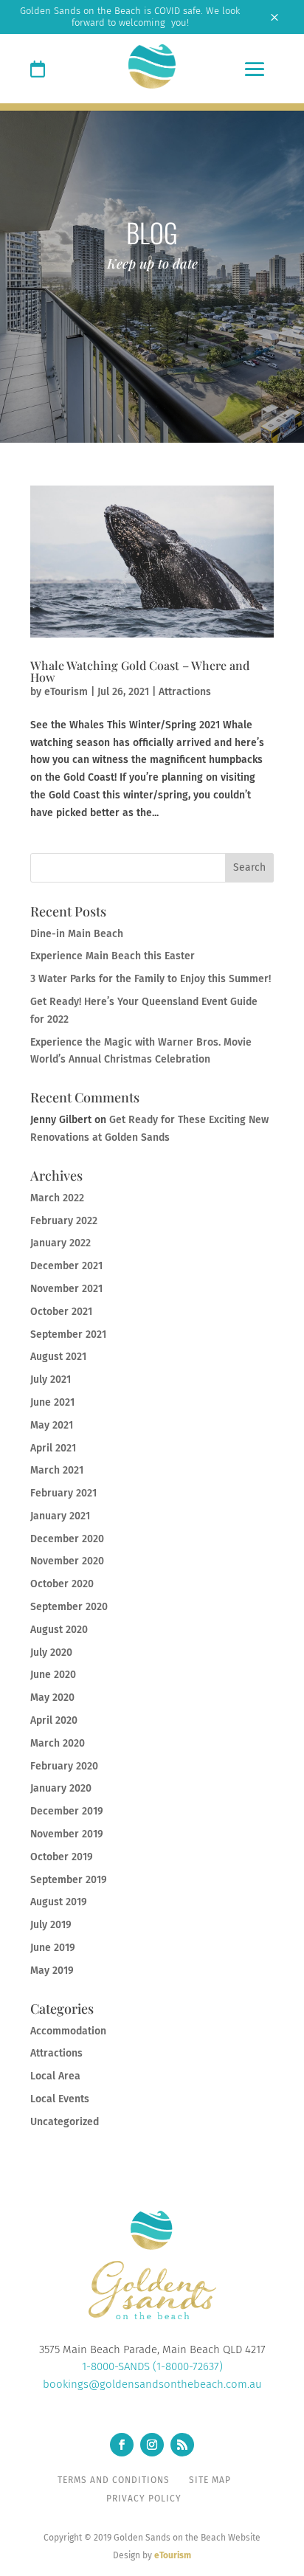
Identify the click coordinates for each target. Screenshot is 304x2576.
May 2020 (52, 1698)
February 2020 (64, 1766)
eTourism (66, 692)
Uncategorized (65, 2122)
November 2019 (67, 1834)
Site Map (210, 2480)
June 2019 (53, 1948)
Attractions (185, 692)
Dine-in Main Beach (77, 934)
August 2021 (58, 1357)
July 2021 (51, 1379)
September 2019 (69, 1880)
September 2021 (68, 1334)
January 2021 (60, 1516)
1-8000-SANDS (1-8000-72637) (152, 2366)
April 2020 (54, 1720)
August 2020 (59, 1630)
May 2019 (52, 1971)
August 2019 (59, 1902)
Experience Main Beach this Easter (113, 956)
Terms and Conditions (114, 2480)
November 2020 (67, 1561)
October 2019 (62, 1857)
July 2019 (51, 1925)
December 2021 (66, 1266)
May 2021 (52, 1425)
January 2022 (61, 1243)
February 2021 (63, 1493)
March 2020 (58, 1743)
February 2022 (64, 1221)
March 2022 (57, 1198)
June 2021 (52, 1402)
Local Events (60, 2099)
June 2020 (53, 1675)
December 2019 (67, 1811)
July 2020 (51, 1653)
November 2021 (66, 1289)
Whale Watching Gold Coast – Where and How (140, 671)
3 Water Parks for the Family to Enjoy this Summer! (151, 979)
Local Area (55, 2076)
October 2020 (62, 1584)
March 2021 (57, 1470)
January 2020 (61, 1788)
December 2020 (67, 1539)
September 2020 (69, 1607)
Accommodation (68, 2031)
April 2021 (53, 1448)
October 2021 (61, 1312)
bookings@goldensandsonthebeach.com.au (152, 2384)
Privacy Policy (144, 2499)
